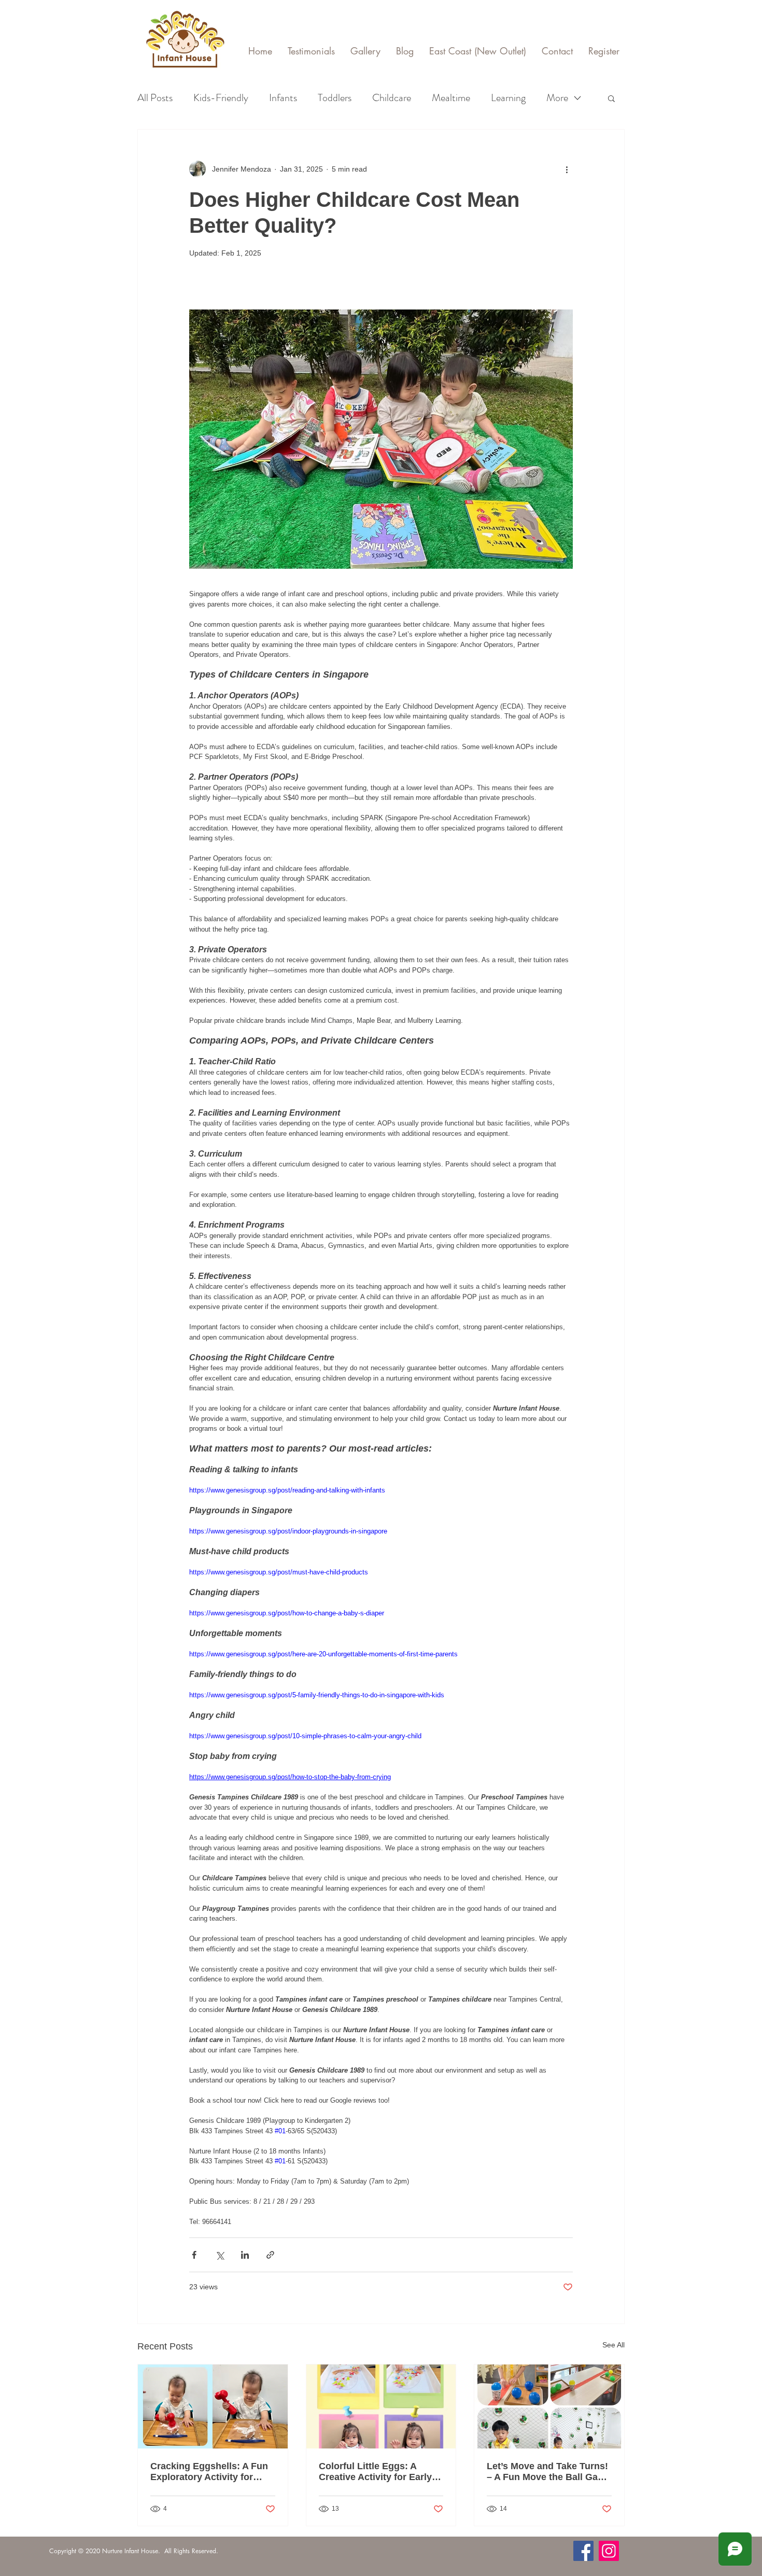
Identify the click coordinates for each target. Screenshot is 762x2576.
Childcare (392, 98)
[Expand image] (381, 439)
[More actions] (567, 169)
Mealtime (451, 98)
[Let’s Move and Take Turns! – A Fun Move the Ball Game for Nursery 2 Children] (549, 2406)
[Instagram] (609, 2551)
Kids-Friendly (221, 98)
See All (613, 2345)
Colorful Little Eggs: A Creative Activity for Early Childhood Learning (375, 2472)
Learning (508, 98)
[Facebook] (583, 2551)
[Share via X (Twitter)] (220, 2255)
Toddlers (335, 98)
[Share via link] (270, 2255)
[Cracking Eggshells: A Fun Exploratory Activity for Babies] (213, 2406)
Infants (283, 98)
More (557, 98)
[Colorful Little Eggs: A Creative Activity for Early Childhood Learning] (381, 2406)
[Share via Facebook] (194, 2255)
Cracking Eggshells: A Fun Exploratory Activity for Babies (209, 2472)
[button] (611, 98)
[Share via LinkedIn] (245, 2255)
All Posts (155, 98)
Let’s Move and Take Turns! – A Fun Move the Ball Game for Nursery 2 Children (549, 2472)
